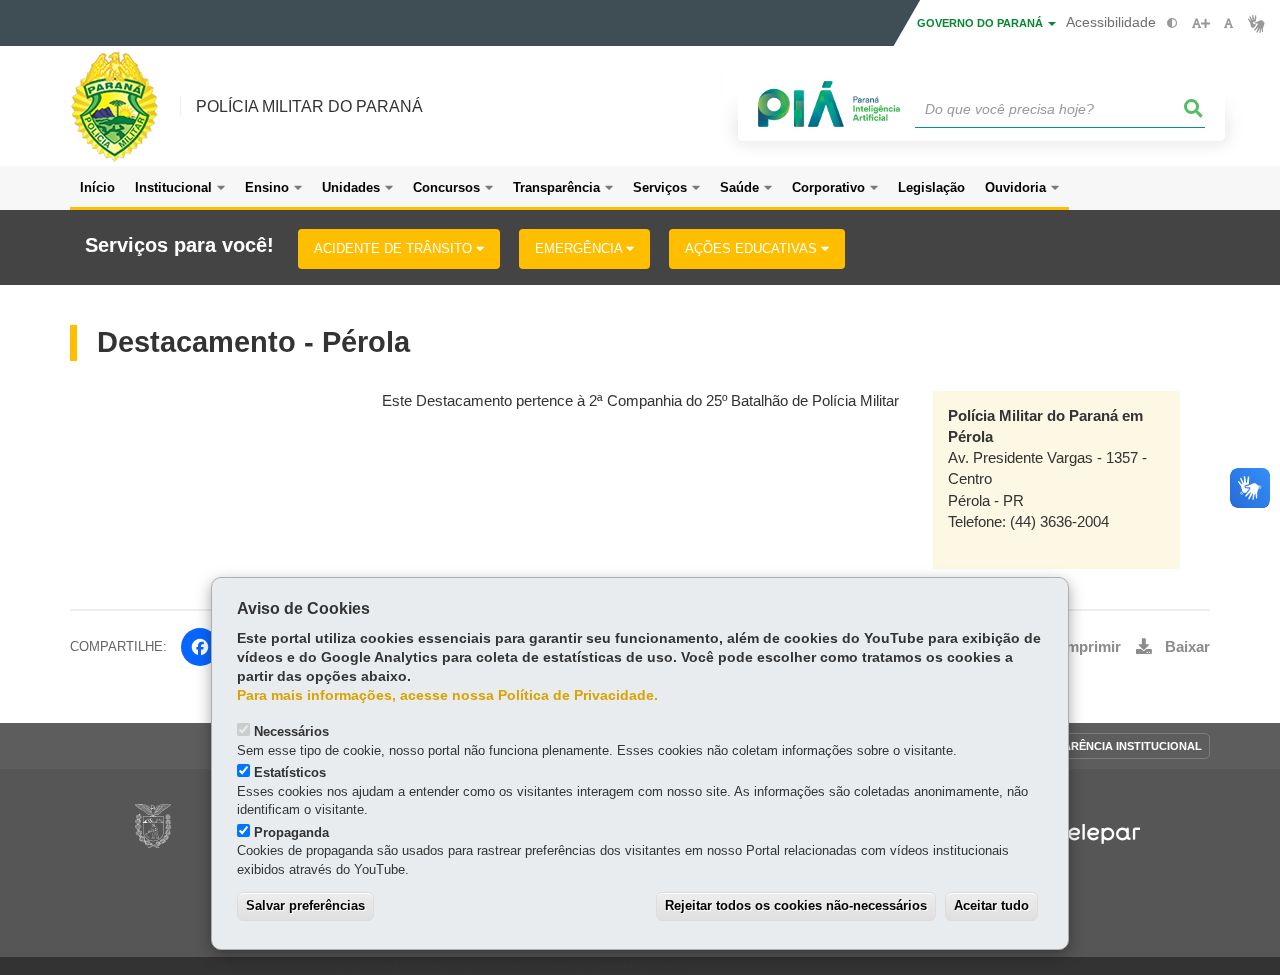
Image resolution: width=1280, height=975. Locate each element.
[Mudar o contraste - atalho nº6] (1172, 23)
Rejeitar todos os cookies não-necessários (796, 905)
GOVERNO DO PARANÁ (981, 23)
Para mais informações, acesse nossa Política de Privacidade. (447, 695)
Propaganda (291, 832)
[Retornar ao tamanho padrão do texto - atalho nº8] (1228, 23)
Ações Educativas (753, 248)
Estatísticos (290, 772)
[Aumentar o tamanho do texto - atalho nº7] (1200, 23)
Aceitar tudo (991, 905)
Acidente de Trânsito (395, 248)
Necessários (291, 731)
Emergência (580, 248)
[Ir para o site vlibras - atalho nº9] (1256, 23)
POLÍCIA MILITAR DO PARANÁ (309, 106)
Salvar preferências (305, 905)
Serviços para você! (179, 245)
